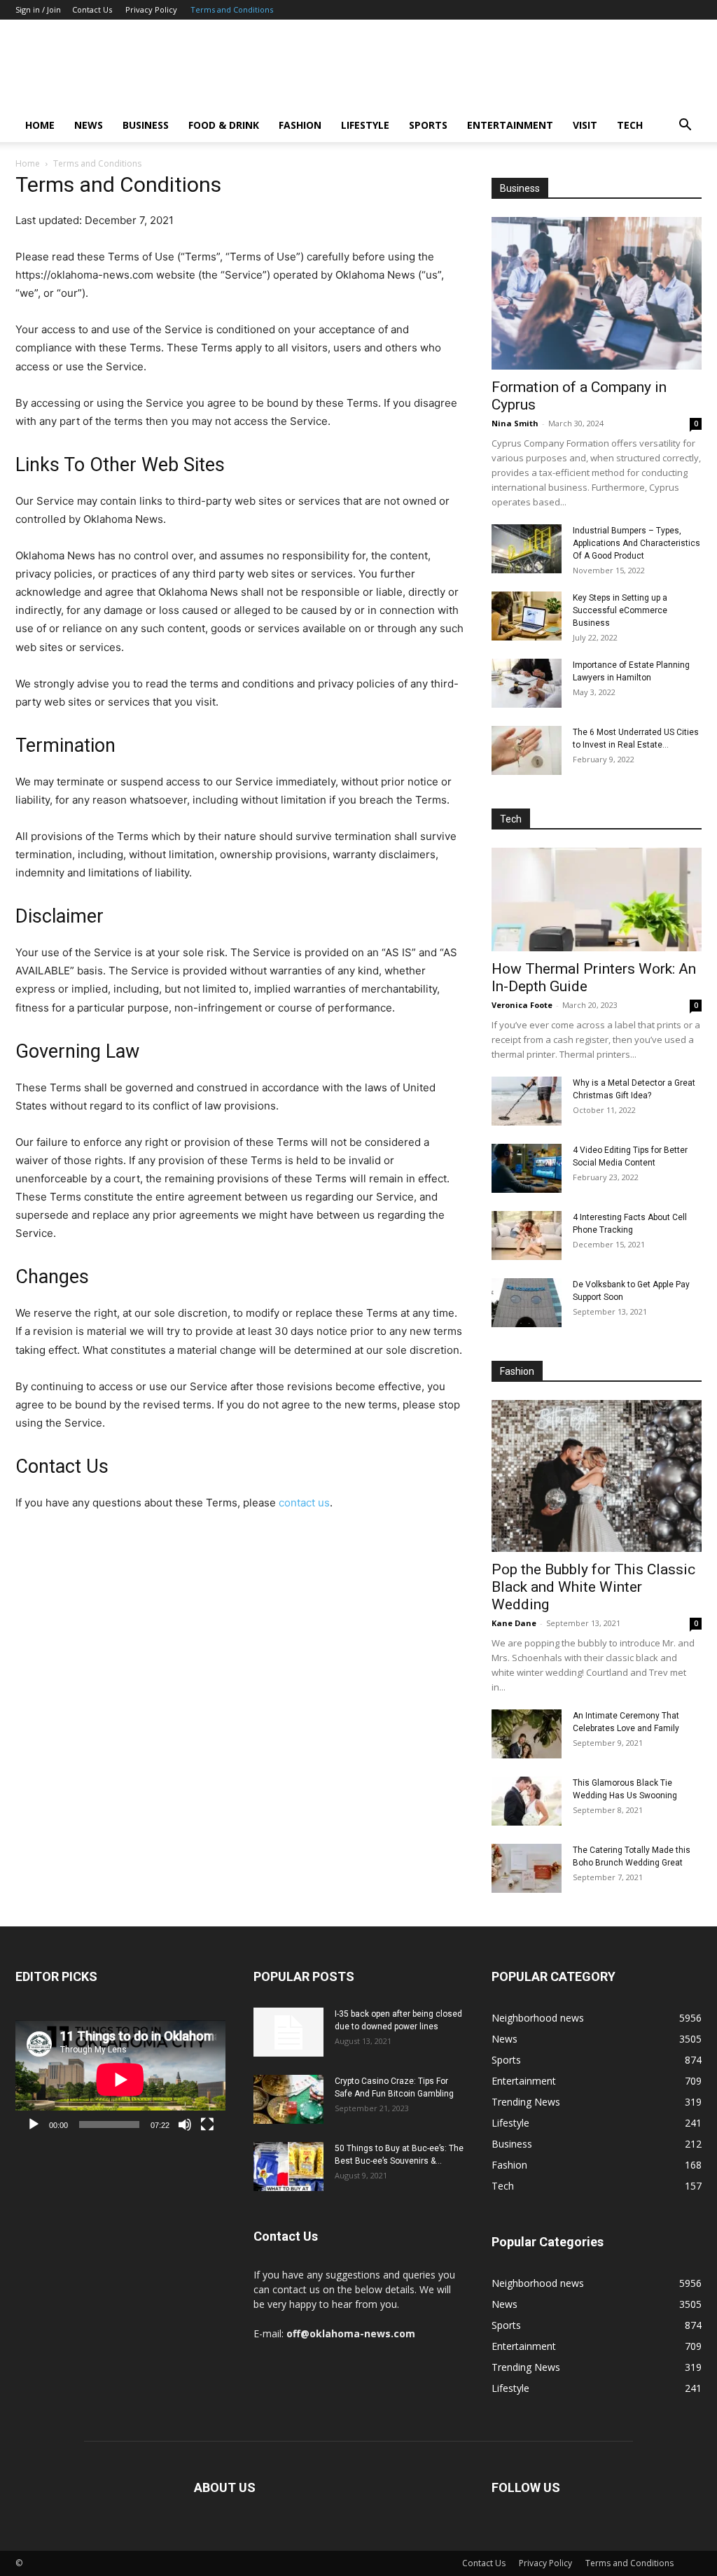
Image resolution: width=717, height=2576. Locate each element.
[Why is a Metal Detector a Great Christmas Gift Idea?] (527, 1101)
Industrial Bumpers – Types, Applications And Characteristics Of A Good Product (636, 543)
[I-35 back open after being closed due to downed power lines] (288, 2032)
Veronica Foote (522, 1005)
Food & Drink (224, 125)
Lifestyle (365, 125)
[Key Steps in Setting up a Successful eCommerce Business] (527, 616)
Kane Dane (514, 1623)
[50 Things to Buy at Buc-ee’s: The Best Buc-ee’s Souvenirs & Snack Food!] (288, 2166)
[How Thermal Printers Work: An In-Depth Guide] (597, 899)
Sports (428, 125)
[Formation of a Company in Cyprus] (597, 293)
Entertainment (510, 125)
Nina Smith (515, 423)
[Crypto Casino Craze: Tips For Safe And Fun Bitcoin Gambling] (288, 2099)
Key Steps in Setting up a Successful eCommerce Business (620, 610)
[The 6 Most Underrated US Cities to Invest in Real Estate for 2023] (527, 750)
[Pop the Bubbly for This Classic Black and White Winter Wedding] (597, 1476)
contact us (304, 1503)
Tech (630, 125)
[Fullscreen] (207, 2124)
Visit (585, 125)
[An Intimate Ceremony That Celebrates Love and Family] (527, 1734)
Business (146, 125)
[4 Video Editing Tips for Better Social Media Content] (527, 1168)
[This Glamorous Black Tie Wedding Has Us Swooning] (527, 1801)
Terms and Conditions (232, 9)
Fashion (300, 125)
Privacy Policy (151, 9)
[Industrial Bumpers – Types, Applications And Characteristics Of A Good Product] (527, 549)
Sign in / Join (38, 9)
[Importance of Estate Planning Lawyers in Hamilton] (527, 683)
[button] (685, 126)
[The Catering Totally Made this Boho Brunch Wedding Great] (527, 1868)
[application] (120, 2079)
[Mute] (185, 2124)
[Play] (34, 2124)
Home (40, 125)
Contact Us (92, 9)
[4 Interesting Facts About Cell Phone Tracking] (527, 1235)
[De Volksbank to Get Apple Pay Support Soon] (527, 1303)
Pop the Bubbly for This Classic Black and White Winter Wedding (593, 1587)
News (89, 125)
